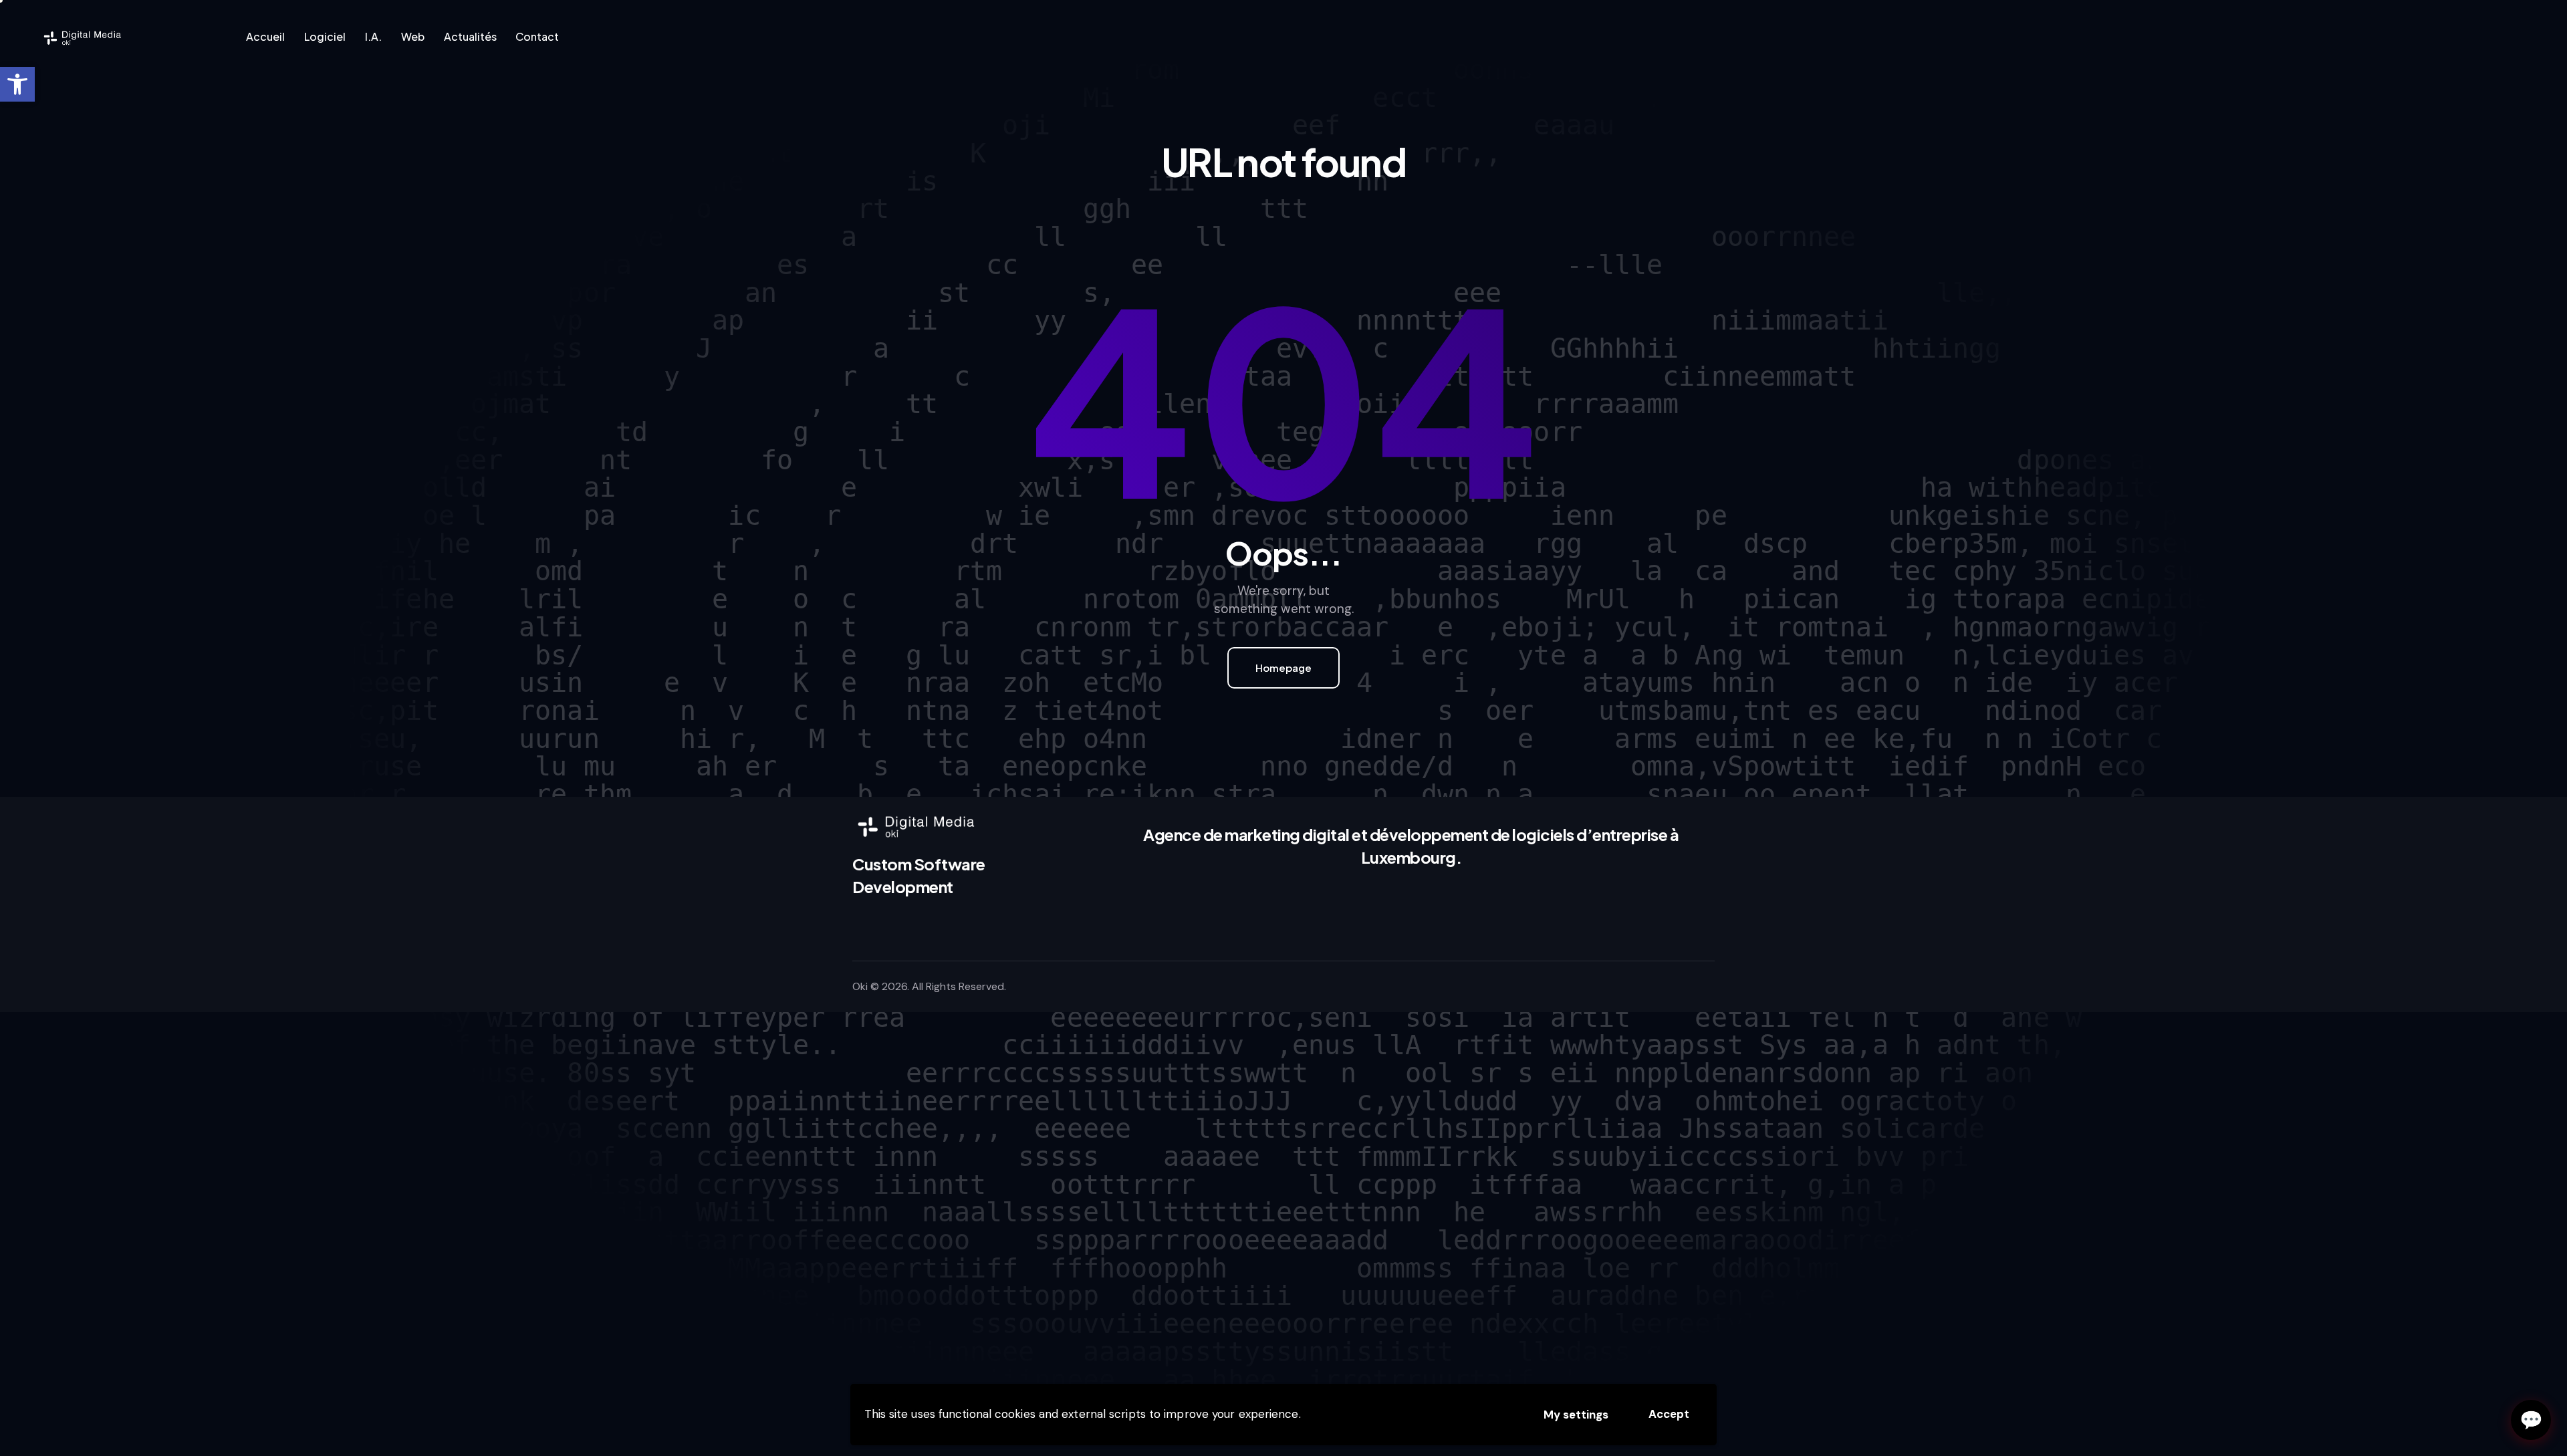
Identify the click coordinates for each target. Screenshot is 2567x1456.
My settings (1576, 1415)
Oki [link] (860, 986)
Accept (1669, 1414)
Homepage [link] (1283, 668)
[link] (17, 84)
